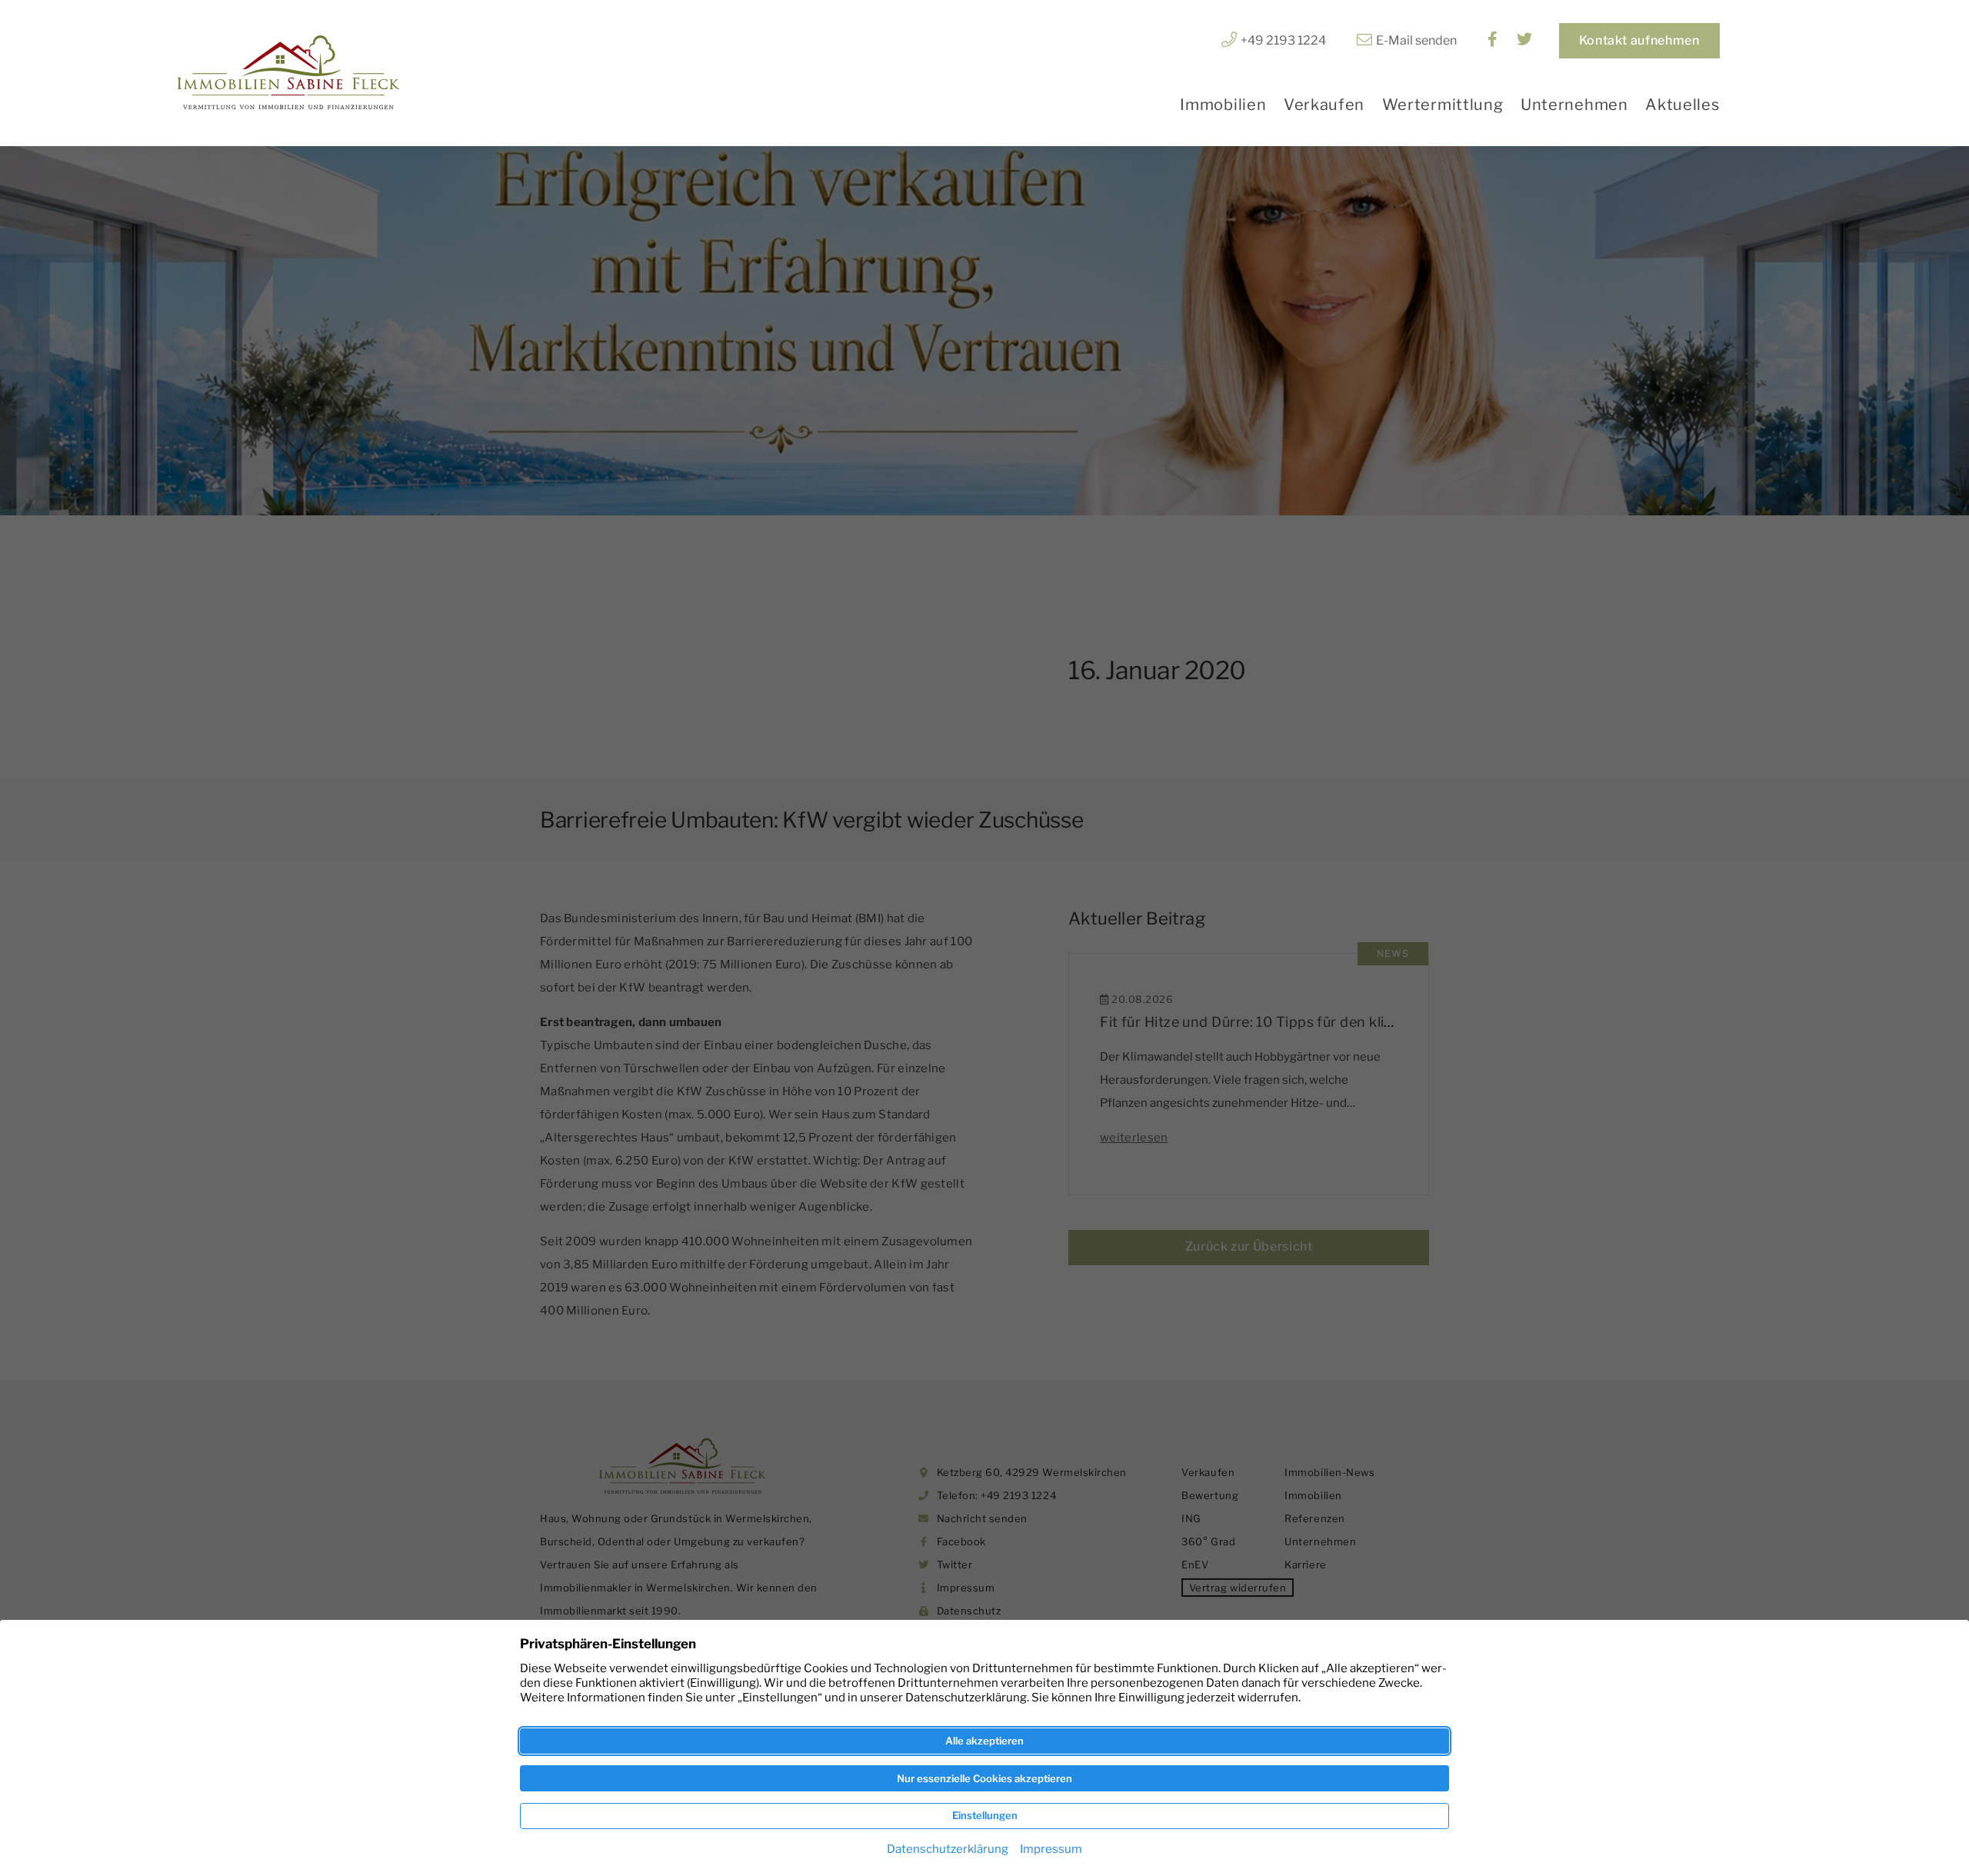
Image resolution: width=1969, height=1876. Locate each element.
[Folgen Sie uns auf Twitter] (1524, 40)
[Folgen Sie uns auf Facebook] (1493, 40)
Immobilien (1223, 105)
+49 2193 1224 (1283, 40)
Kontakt (1639, 40)
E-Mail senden (1416, 40)
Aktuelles (1682, 105)
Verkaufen (1324, 105)
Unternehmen (1574, 105)
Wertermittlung (1443, 105)
